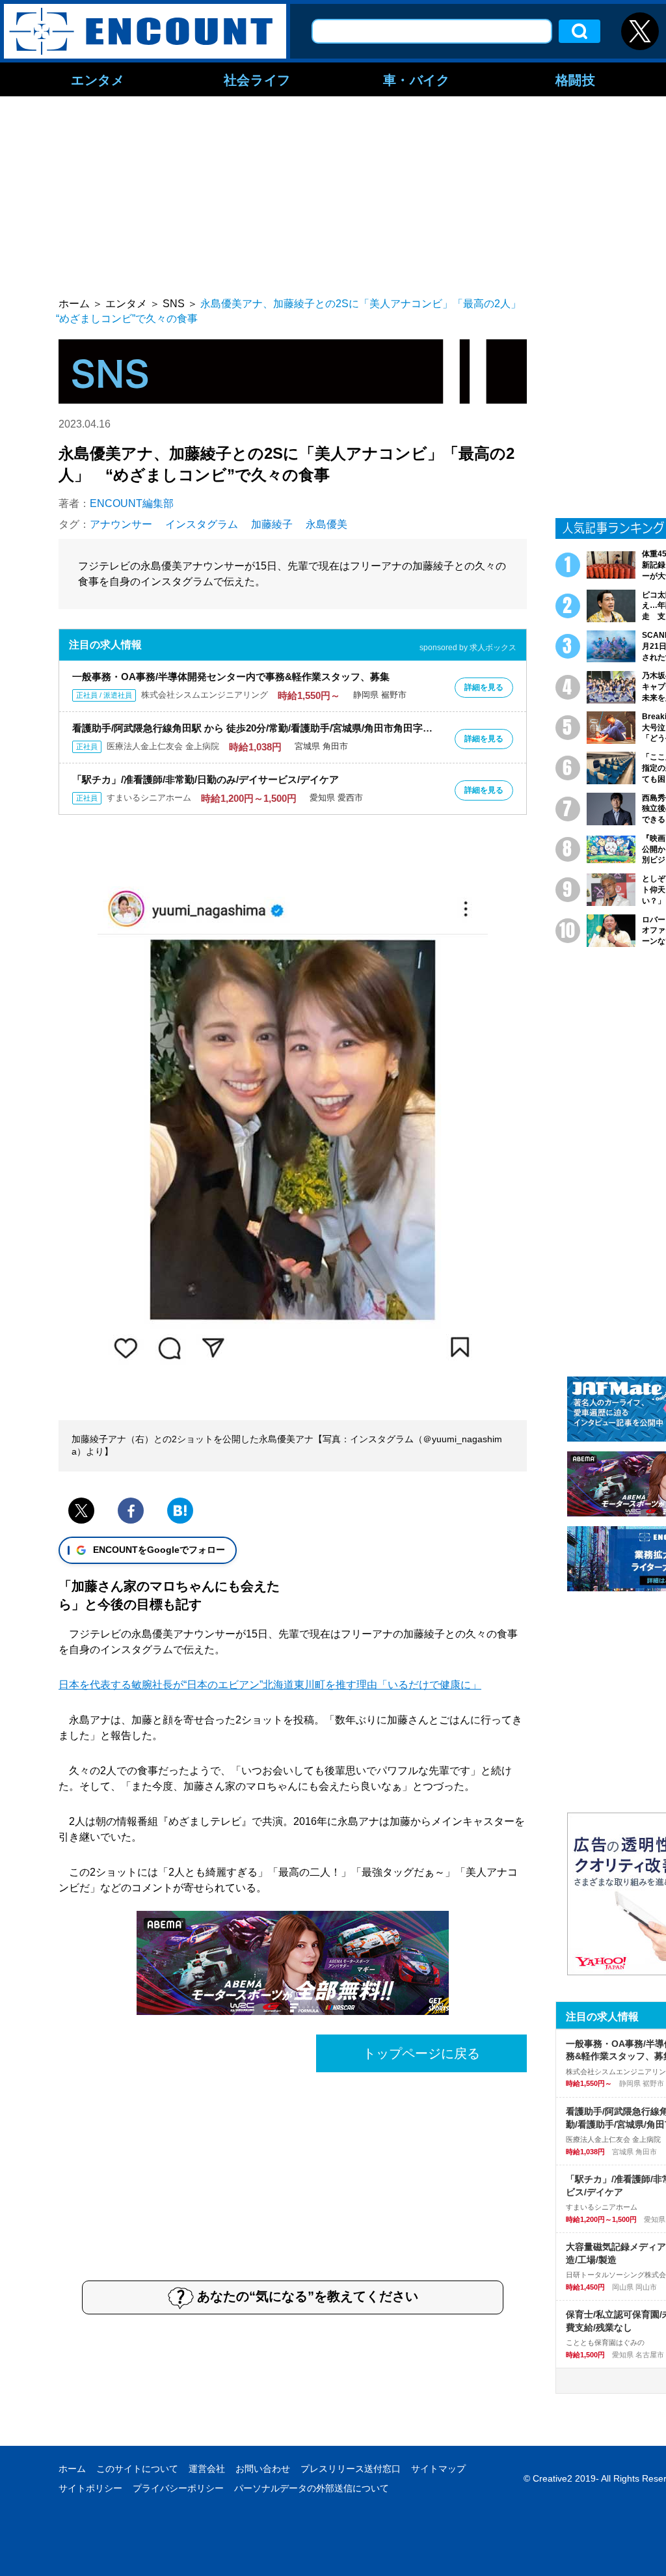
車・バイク (417, 79)
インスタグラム (202, 524)
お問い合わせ (263, 2469)
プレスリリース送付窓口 (351, 2469)
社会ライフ (257, 79)
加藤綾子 (272, 524)
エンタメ (98, 79)
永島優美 (326, 524)
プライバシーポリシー (178, 2488)
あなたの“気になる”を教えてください (308, 2296)
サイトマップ (438, 2469)
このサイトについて (137, 2469)
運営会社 (207, 2469)
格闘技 (576, 79)
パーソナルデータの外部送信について (312, 2488)
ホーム (72, 2469)
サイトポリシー (90, 2488)
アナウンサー (121, 524)
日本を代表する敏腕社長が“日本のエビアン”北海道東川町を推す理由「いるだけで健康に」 (270, 1685)
